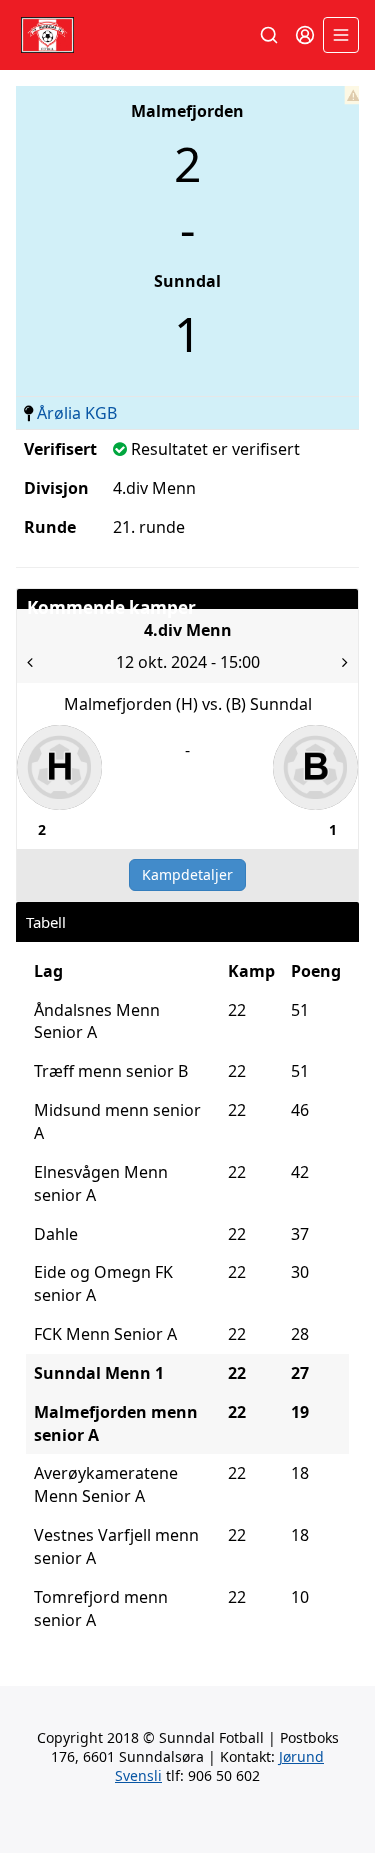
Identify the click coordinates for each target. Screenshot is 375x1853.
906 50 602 (224, 1775)
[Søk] (269, 35)
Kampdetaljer (187, 874)
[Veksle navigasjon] (341, 35)
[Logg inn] (305, 35)
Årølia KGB (77, 413)
